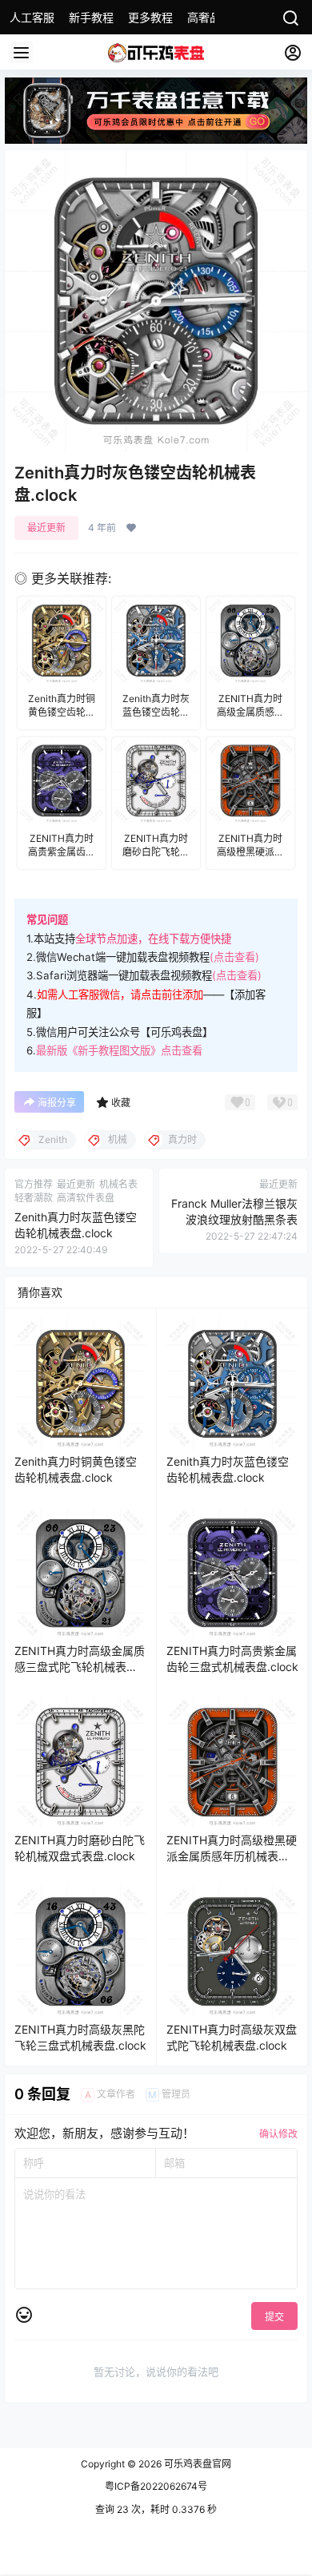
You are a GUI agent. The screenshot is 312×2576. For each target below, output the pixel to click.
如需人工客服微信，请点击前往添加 (120, 994)
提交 (274, 2317)
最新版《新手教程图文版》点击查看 (119, 1050)
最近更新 (46, 528)
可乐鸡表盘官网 (196, 2464)
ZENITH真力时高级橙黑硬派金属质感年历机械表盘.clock (232, 1856)
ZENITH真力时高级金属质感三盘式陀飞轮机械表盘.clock (80, 1666)
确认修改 (278, 2134)
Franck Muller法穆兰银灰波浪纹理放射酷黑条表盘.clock (234, 1219)
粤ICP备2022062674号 (156, 2486)
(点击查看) (234, 957)
